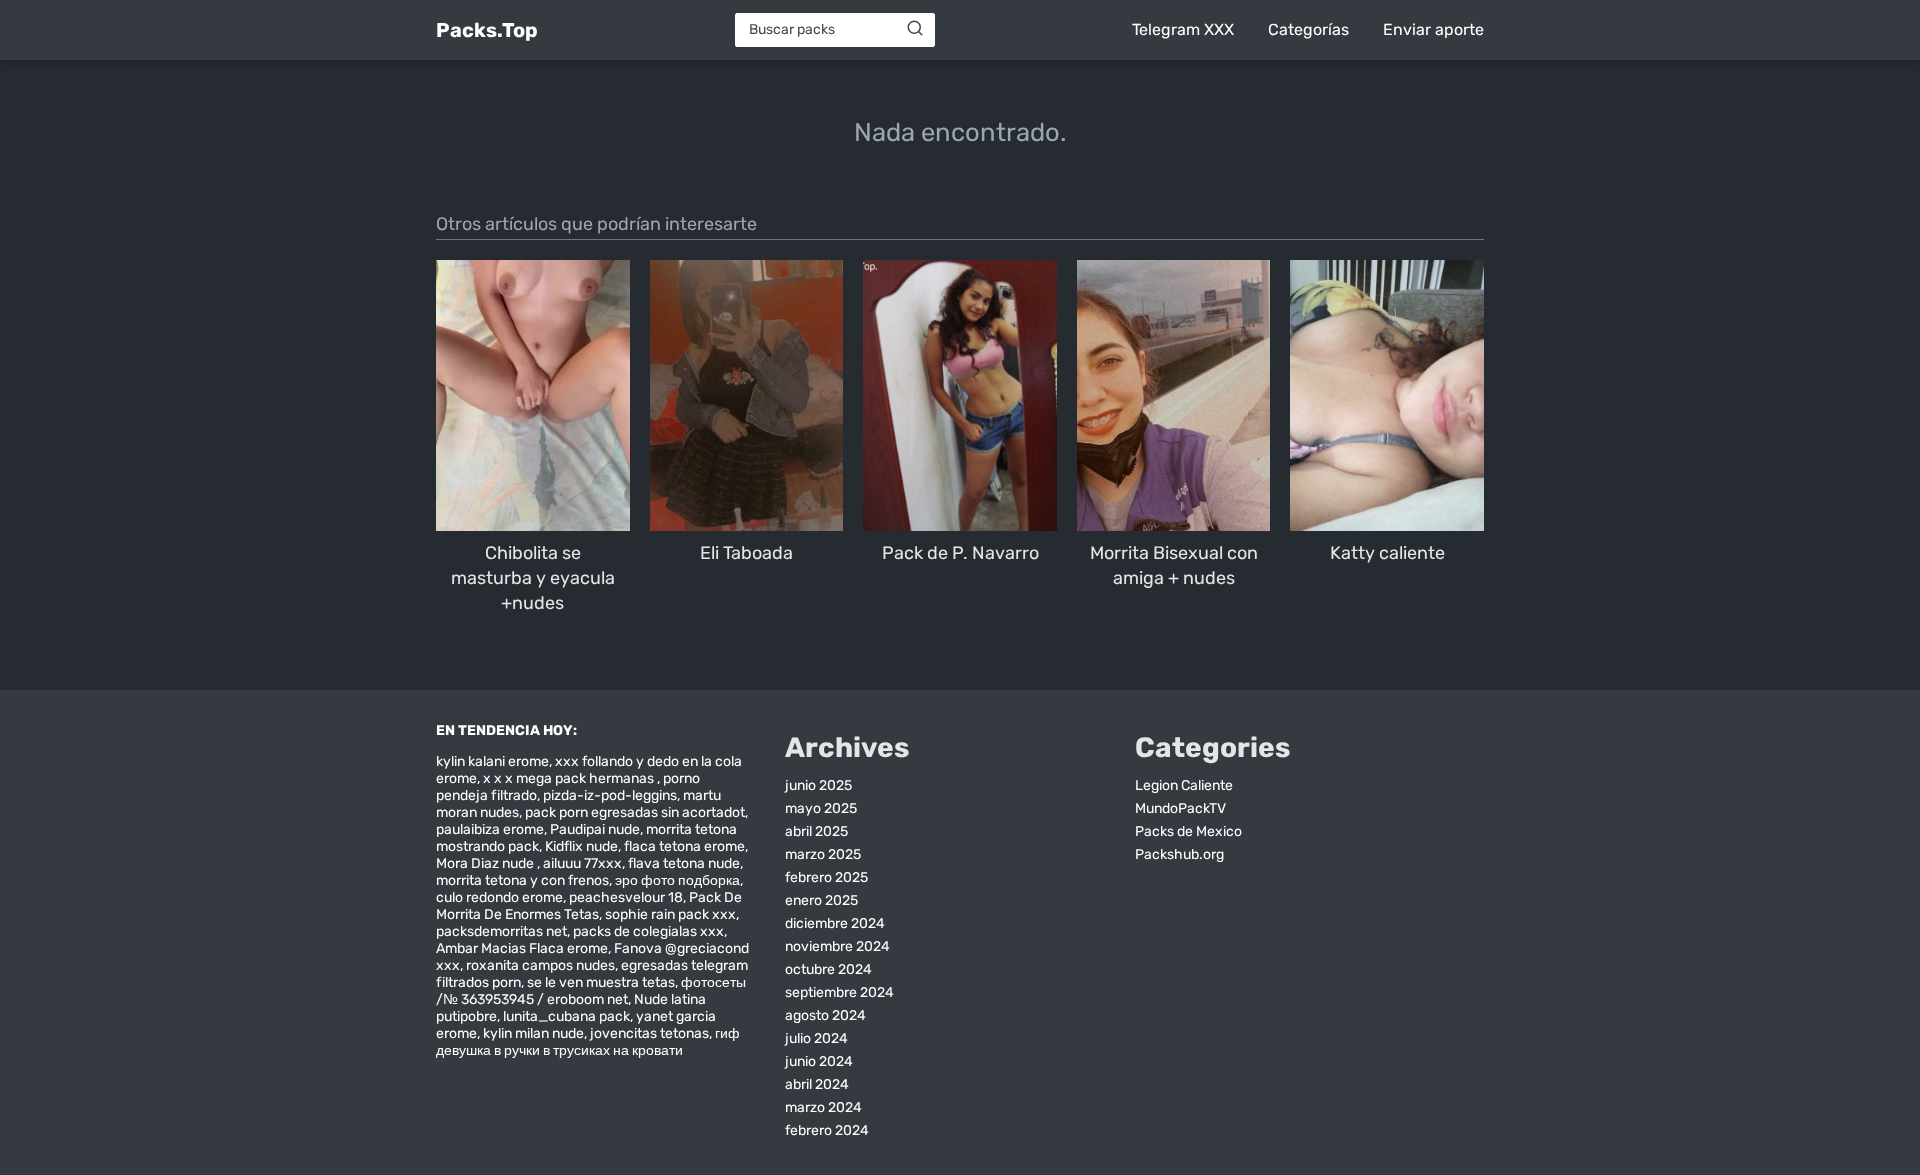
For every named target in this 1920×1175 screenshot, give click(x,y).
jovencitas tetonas (649, 1033)
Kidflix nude (581, 846)
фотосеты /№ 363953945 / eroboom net (591, 991)
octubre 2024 (828, 969)
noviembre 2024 (837, 946)
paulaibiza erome (490, 829)
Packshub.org (1179, 854)
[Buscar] (915, 29)
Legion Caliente (1184, 785)
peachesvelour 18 (626, 897)
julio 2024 (816, 1038)
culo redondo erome (499, 897)
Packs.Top (487, 30)
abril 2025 (816, 831)
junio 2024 (819, 1061)
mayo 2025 (821, 808)
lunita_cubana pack (566, 1016)
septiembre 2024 (839, 992)
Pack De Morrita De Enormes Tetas (589, 906)
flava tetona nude (684, 863)
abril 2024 (817, 1084)
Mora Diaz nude (486, 863)
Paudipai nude (595, 829)
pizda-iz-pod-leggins (610, 795)
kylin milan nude (533, 1033)
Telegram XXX (1183, 29)
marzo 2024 (823, 1107)
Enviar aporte (1433, 29)
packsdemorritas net (501, 931)
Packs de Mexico (1188, 831)
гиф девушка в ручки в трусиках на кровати (588, 1042)
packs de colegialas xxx (648, 931)
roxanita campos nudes (540, 965)
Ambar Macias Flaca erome (522, 948)
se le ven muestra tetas (601, 982)
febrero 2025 (826, 877)
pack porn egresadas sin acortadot (635, 812)
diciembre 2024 (835, 923)
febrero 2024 (827, 1130)
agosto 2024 (825, 1015)
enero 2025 (821, 900)
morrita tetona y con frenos (522, 880)
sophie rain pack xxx (670, 914)
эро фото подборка (677, 880)
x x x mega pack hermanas (570, 778)
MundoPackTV (1180, 808)
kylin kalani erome (492, 761)
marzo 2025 (823, 854)
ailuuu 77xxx (582, 863)
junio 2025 (818, 785)
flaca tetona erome (684, 846)
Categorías (1308, 29)
